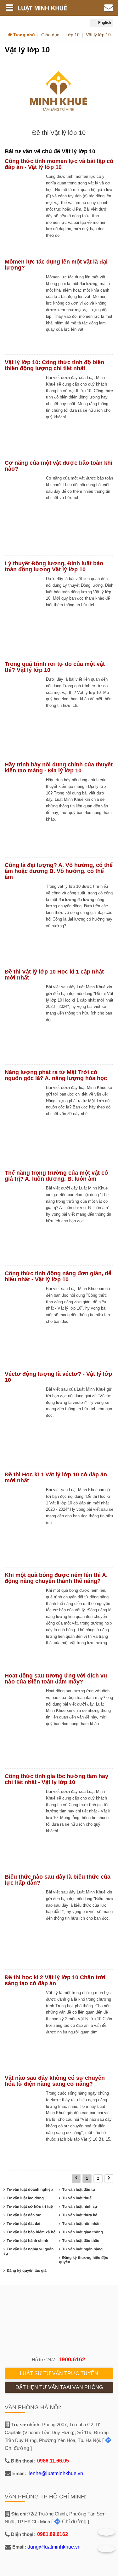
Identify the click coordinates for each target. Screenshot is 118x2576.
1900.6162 (72, 2359)
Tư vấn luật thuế (77, 2198)
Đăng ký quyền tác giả (27, 2271)
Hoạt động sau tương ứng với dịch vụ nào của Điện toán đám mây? (56, 1679)
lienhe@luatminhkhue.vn (55, 2473)
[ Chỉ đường (69, 2522)
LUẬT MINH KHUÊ (47, 8)
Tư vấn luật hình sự (80, 2207)
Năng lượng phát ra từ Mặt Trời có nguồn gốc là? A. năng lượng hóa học (56, 1075)
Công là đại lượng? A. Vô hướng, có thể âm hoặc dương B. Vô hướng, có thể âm (59, 871)
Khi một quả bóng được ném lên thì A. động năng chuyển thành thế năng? (56, 1578)
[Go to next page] (109, 2179)
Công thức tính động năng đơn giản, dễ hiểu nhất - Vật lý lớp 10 (58, 1276)
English (104, 23)
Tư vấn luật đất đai (23, 2224)
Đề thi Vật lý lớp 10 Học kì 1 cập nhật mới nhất (54, 975)
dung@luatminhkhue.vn (54, 2547)
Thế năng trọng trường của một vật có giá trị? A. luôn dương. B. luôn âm (56, 1176)
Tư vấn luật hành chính (27, 2241)
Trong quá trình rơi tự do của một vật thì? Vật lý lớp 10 (55, 667)
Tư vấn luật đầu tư (79, 2189)
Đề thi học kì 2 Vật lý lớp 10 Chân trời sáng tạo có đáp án (55, 1980)
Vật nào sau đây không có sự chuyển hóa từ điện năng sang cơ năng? (55, 2081)
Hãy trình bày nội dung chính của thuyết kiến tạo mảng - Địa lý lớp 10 (59, 768)
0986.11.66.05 (53, 2461)
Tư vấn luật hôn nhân (81, 2224)
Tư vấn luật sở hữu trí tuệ (30, 2207)
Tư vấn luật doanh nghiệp (30, 2189)
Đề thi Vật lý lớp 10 (59, 133)
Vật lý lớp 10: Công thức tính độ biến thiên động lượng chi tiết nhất (54, 365)
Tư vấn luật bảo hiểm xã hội (32, 2232)
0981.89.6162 (53, 2534)
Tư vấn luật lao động (25, 2198)
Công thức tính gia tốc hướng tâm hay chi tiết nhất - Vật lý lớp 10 (56, 1779)
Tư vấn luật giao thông (82, 2232)
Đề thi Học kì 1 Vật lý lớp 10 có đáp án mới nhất (56, 1477)
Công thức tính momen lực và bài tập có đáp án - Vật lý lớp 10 (59, 164)
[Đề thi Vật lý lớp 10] (59, 93)
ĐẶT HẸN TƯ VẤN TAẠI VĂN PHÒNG (59, 2387)
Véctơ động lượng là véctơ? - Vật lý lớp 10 (58, 1377)
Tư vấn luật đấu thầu (81, 2241)
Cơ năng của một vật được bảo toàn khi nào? (59, 466)
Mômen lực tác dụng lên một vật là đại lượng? (56, 265)
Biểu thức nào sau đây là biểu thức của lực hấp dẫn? (58, 1880)
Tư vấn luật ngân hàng (82, 2249)
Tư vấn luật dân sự (24, 2215)
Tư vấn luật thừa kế (79, 2215)
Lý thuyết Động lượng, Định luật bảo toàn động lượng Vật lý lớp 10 (54, 566)
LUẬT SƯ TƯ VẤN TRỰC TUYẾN (59, 2373)
